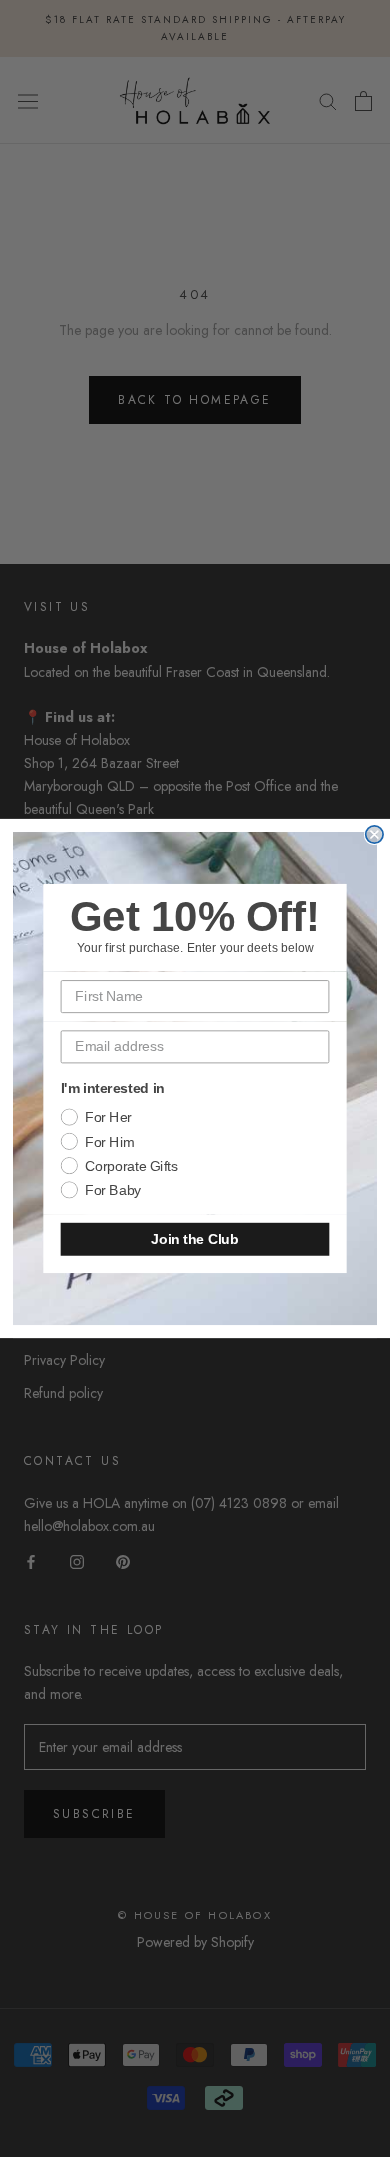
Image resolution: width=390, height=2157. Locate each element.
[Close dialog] (374, 834)
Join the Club (195, 1238)
